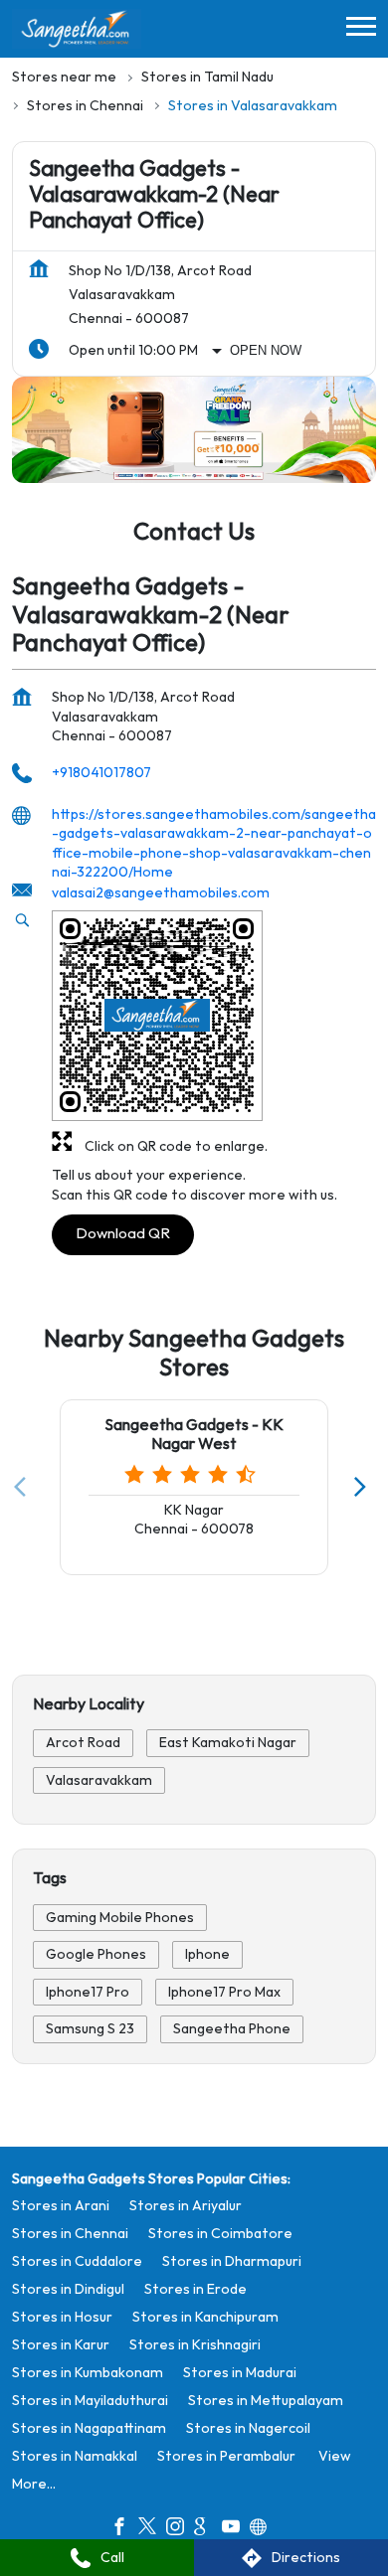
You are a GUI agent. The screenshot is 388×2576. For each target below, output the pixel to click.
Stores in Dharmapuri (232, 2261)
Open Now (266, 350)
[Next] (364, 1487)
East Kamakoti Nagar (228, 1743)
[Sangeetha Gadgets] (77, 29)
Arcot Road (83, 1743)
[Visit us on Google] (208, 2530)
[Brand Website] (264, 2530)
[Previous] (24, 1487)
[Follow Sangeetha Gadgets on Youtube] (236, 2530)
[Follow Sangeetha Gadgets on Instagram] (180, 2530)
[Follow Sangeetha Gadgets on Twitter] (152, 2530)
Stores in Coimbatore (220, 2234)
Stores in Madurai (240, 2373)
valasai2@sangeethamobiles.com (161, 893)
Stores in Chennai (70, 2234)
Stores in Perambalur (226, 2456)
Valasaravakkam (99, 1780)
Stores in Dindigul (68, 2289)
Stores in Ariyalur (186, 2206)
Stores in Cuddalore (77, 2261)
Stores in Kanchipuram (205, 2317)
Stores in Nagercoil (248, 2428)
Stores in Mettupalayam (266, 2401)
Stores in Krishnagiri (195, 2345)
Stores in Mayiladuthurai (90, 2401)
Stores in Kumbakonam (88, 2373)
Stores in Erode (195, 2289)
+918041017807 (101, 773)
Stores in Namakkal (75, 2456)
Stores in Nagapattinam (89, 2428)
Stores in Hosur (62, 2317)
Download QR (123, 1234)
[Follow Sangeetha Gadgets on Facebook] (124, 2530)
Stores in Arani (61, 2206)
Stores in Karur (61, 2345)
